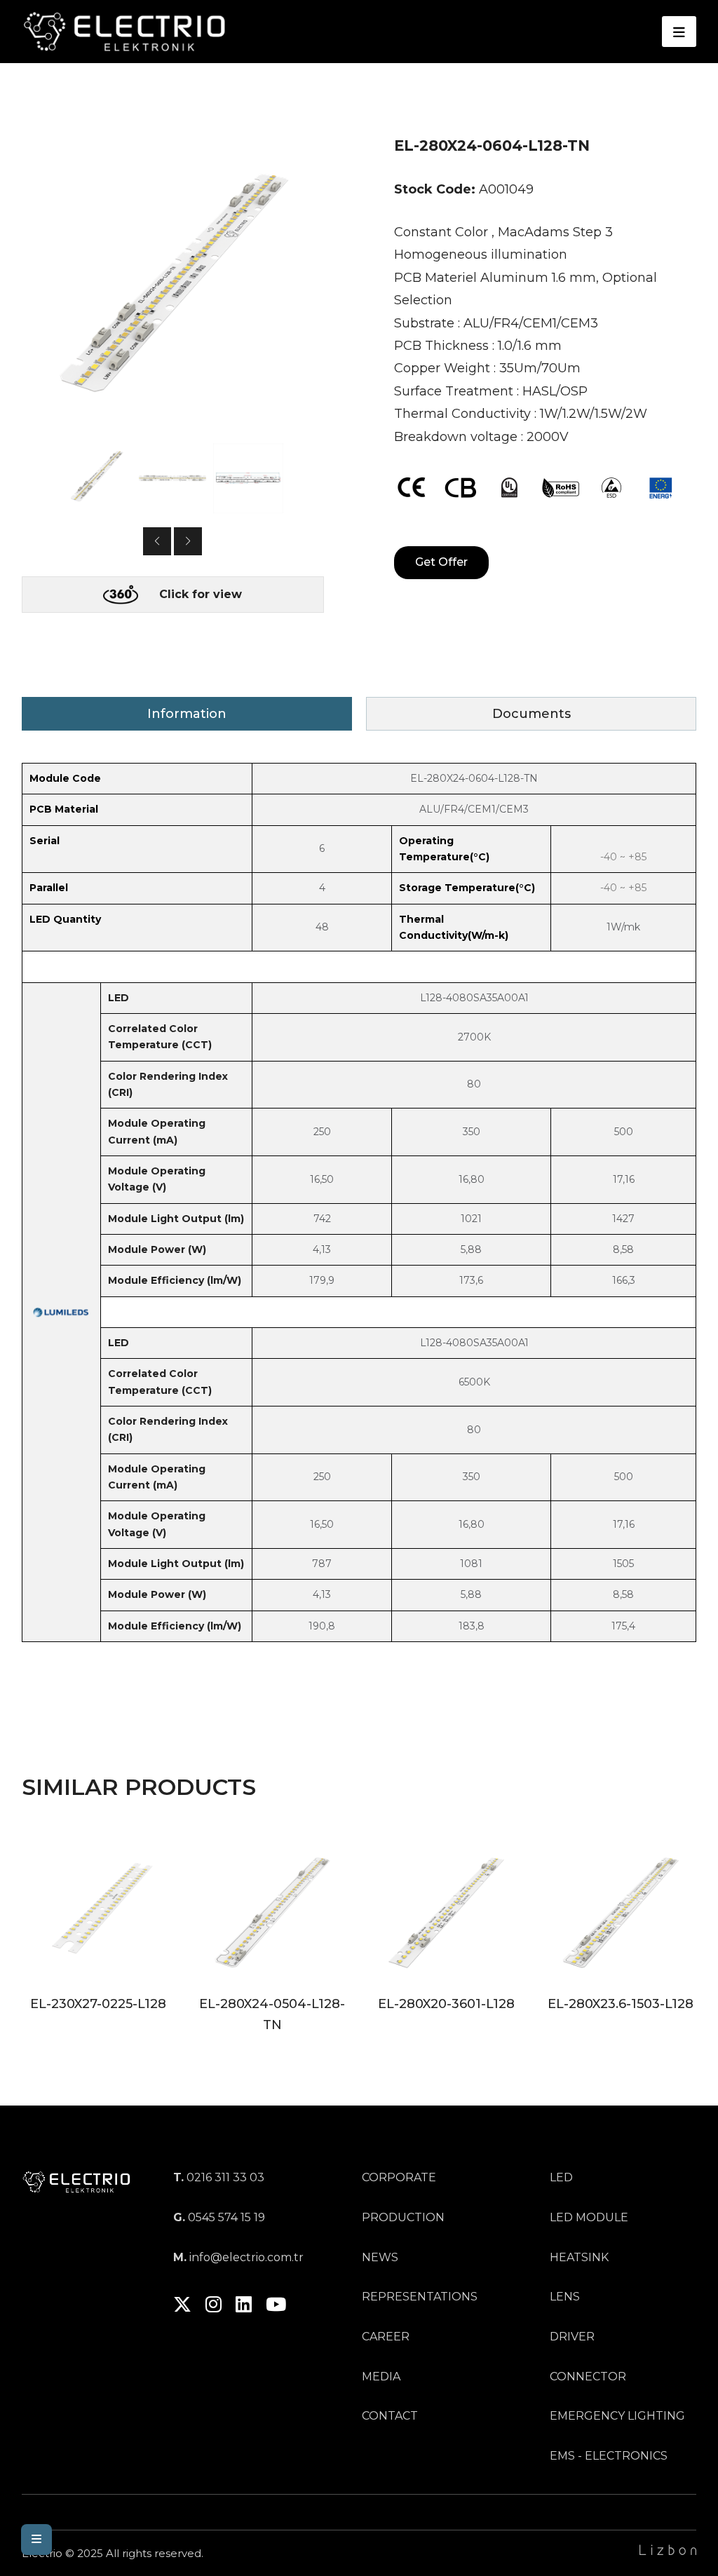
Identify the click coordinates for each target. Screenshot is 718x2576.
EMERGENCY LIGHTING (617, 2416)
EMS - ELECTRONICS (609, 2456)
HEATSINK (579, 2257)
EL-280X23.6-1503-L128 (621, 2004)
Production (403, 2217)
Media (381, 2377)
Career (386, 2337)
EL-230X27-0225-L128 (98, 2004)
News (380, 2257)
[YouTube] (276, 2307)
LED (561, 2177)
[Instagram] (214, 2307)
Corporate (399, 2177)
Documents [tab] (531, 714)
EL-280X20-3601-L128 (446, 2004)
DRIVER (572, 2337)
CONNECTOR (588, 2377)
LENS (565, 2297)
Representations (420, 2297)
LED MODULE (589, 2217)
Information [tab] (187, 714)
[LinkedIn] (244, 2307)
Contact (390, 2416)
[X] (182, 2307)
